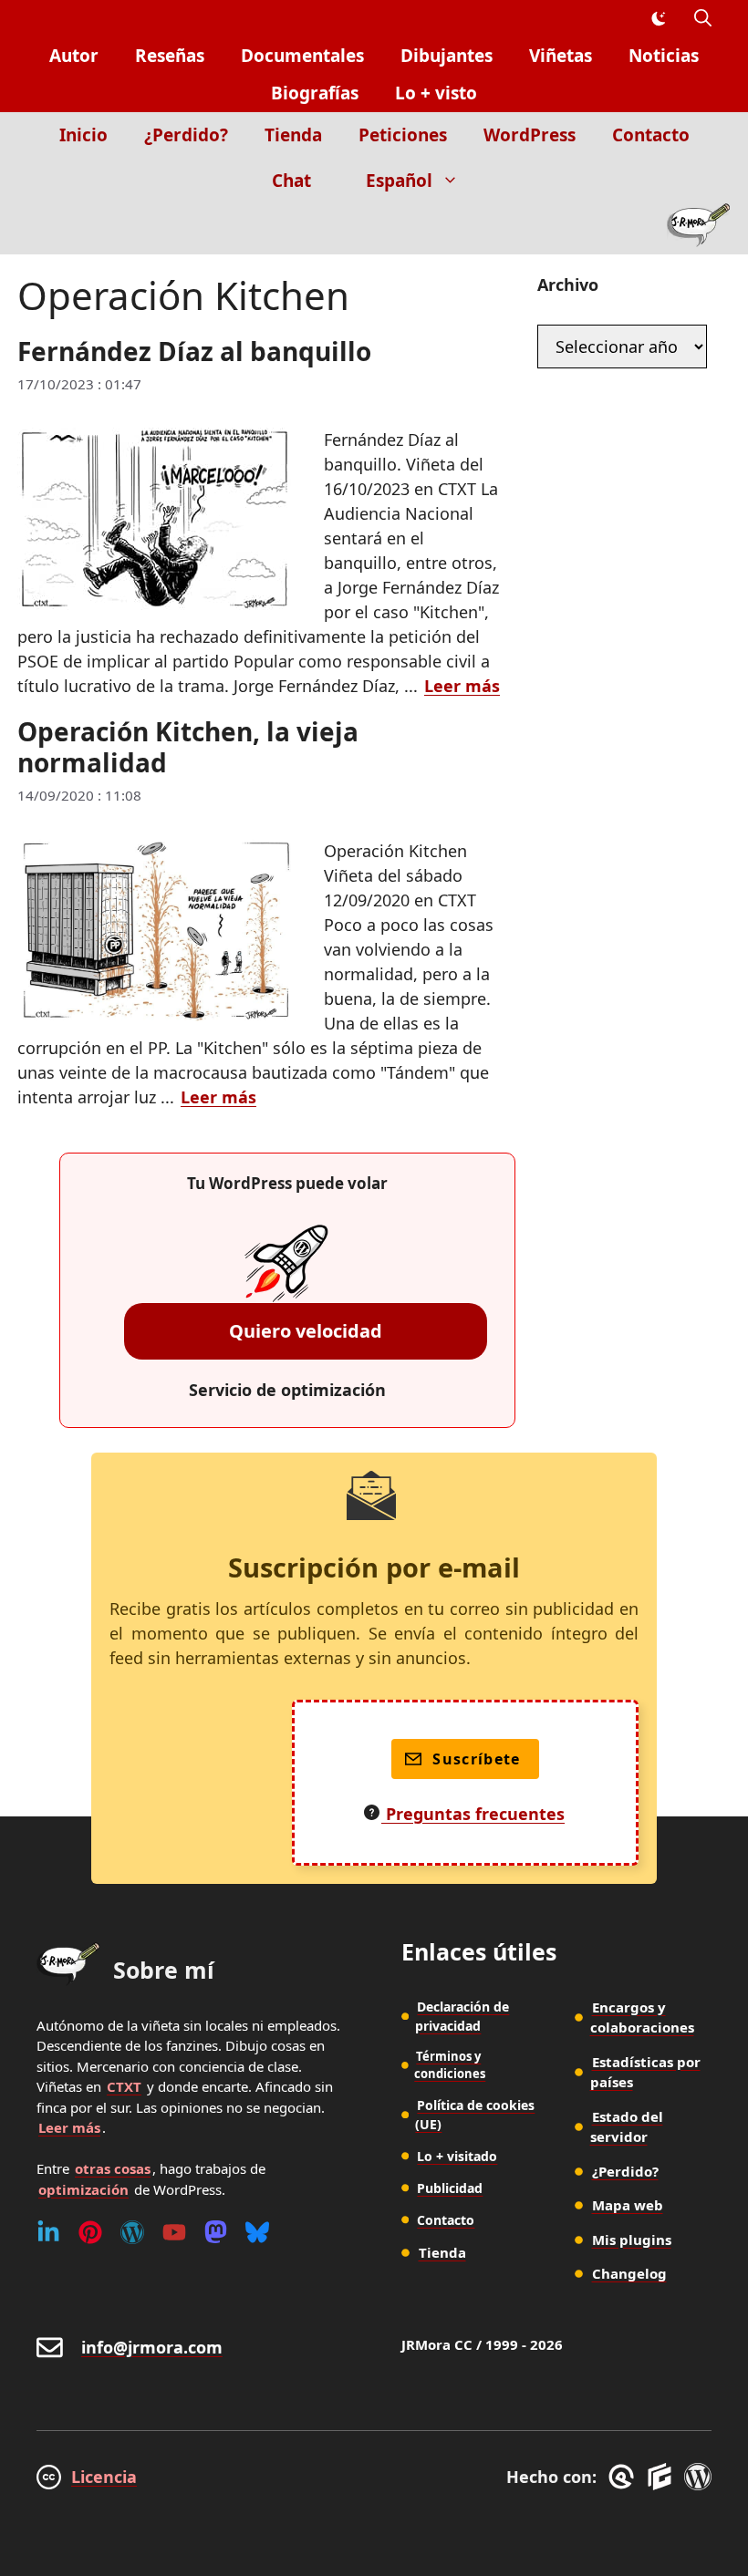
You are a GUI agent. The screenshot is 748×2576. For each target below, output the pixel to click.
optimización (83, 2189)
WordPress (530, 135)
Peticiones (403, 135)
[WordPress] (132, 2232)
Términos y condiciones (450, 2065)
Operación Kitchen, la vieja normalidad (188, 747)
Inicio (83, 135)
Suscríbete (477, 1759)
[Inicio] (698, 229)
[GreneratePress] (624, 2477)
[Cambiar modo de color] (658, 19)
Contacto (651, 135)
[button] (703, 19)
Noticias (664, 56)
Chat (291, 181)
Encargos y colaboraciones (642, 2017)
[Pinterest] (90, 2232)
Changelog (629, 2273)
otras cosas (113, 2168)
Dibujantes (447, 56)
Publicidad (450, 2188)
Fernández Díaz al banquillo (194, 351)
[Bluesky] (257, 2232)
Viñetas (561, 56)
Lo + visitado (457, 2156)
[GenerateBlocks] (663, 2477)
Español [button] (399, 181)
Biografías (315, 93)
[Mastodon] (216, 2232)
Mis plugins (632, 2240)
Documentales (302, 56)
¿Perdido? (186, 135)
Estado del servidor (627, 2127)
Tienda (293, 135)
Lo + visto (436, 93)
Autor (74, 56)
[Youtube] (174, 2232)
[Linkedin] (48, 2232)
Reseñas (170, 56)
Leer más (462, 686)
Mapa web (628, 2205)
